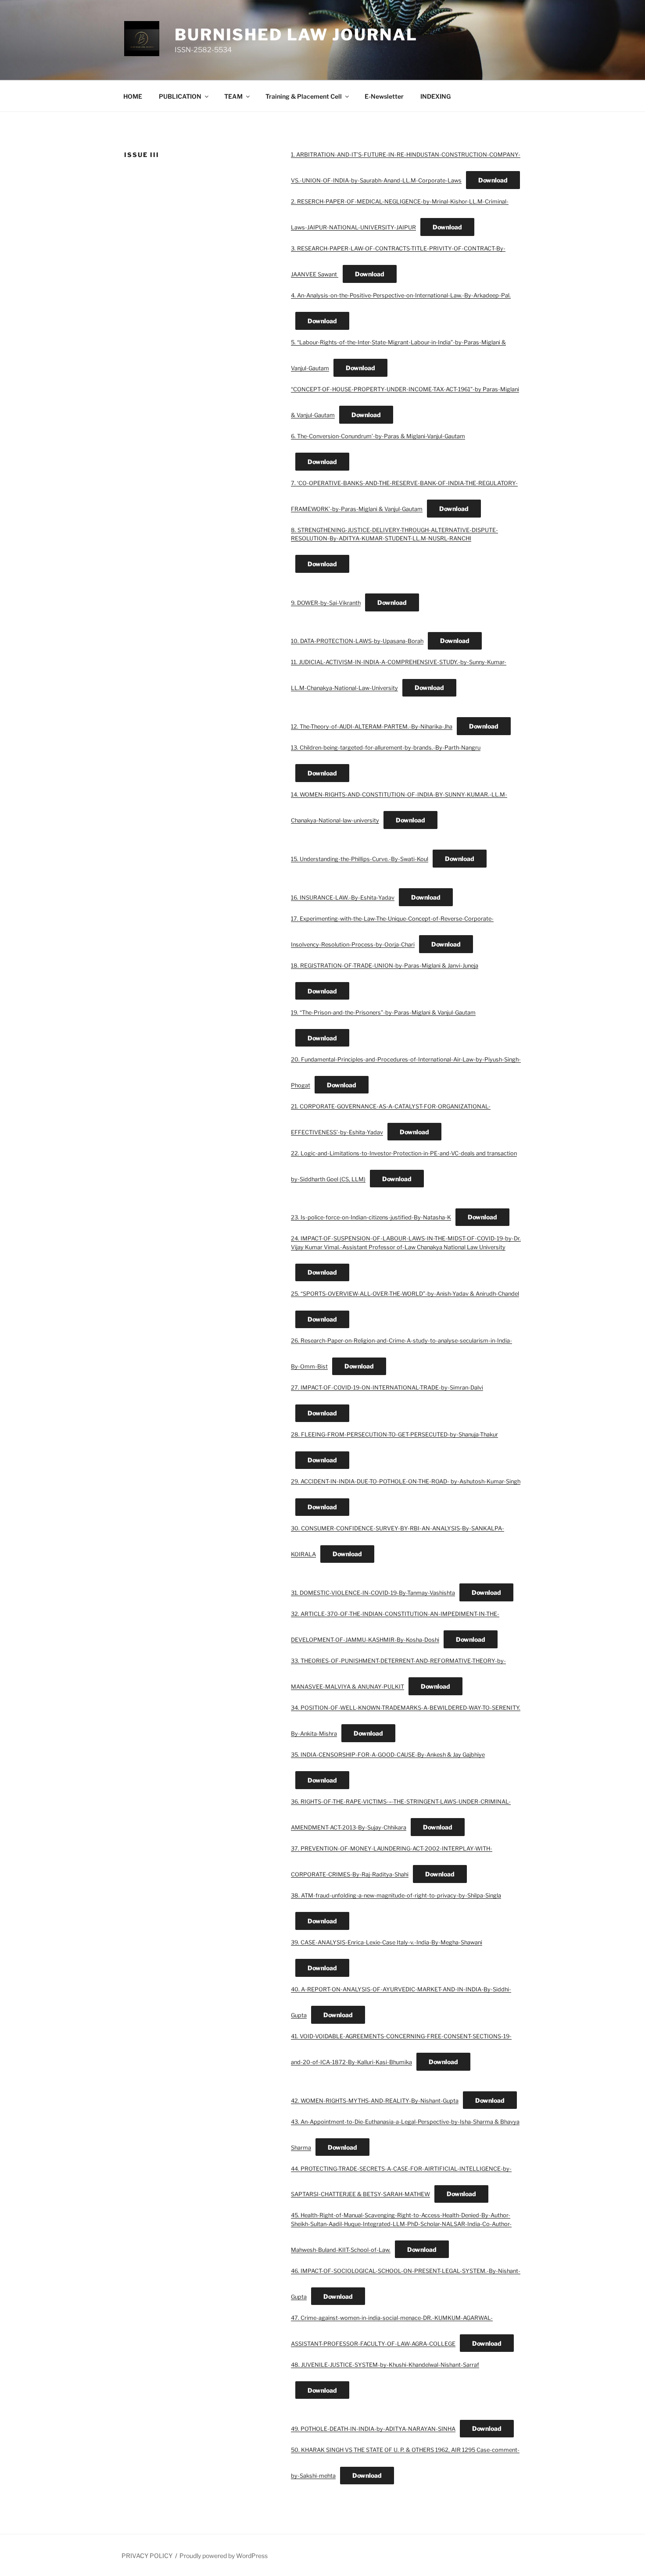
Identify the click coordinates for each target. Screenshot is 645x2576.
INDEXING (435, 96)
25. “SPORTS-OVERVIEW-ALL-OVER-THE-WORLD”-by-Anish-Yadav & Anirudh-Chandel (405, 1294)
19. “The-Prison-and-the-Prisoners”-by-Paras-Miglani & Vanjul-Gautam (383, 1013)
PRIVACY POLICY (147, 2556)
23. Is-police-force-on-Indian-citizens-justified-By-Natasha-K (371, 1217)
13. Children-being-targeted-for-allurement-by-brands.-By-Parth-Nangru (386, 748)
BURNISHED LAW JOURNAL (296, 35)
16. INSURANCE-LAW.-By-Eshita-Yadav (343, 898)
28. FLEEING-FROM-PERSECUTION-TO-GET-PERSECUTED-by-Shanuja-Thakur (394, 1434)
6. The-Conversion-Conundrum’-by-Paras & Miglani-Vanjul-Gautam (378, 436)
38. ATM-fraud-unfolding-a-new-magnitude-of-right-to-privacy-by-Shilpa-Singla (396, 1895)
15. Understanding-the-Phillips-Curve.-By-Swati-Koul (360, 859)
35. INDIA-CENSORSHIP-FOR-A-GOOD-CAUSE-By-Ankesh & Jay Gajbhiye (388, 1755)
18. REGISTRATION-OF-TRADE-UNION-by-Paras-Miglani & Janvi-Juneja (385, 966)
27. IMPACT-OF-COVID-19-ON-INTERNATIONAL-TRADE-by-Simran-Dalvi (387, 1388)
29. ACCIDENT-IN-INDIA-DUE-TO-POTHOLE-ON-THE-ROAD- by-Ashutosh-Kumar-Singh (406, 1481)
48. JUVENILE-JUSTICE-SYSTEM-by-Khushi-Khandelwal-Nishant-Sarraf (385, 2365)
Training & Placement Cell (304, 96)
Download (493, 180)
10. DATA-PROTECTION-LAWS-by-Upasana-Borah (357, 641)
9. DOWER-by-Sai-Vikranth (326, 603)
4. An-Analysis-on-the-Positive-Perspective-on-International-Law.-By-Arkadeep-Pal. (401, 295)
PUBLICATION (180, 96)
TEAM (233, 96)
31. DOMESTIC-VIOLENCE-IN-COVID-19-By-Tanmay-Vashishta (373, 1593)
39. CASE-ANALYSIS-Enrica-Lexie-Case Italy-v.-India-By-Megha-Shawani (387, 1942)
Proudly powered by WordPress (224, 2556)
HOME (133, 96)
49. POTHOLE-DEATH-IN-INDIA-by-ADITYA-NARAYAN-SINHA (373, 2429)
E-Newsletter (384, 96)
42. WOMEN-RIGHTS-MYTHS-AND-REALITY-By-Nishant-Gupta (375, 2101)
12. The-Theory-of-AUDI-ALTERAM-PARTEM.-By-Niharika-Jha (372, 727)
